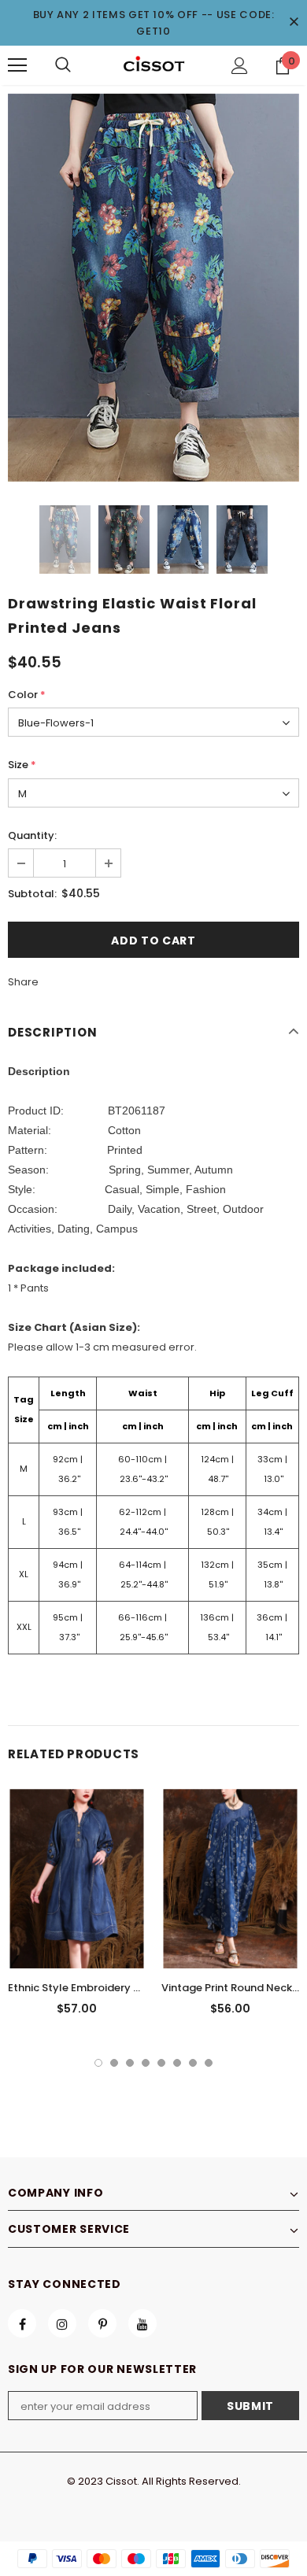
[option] (153, 288)
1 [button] (98, 2063)
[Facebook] (22, 2323)
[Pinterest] (102, 2323)
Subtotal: (32, 894)
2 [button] (114, 2063)
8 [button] (209, 2063)
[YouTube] (142, 2323)
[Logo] (153, 65)
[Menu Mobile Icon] (17, 65)
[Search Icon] (63, 65)
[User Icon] (240, 66)
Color (27, 695)
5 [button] (161, 2063)
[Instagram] (62, 2323)
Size (22, 765)
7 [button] (193, 2063)
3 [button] (130, 2063)
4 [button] (146, 2063)
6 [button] (177, 2063)
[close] (294, 23)
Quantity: (32, 835)
